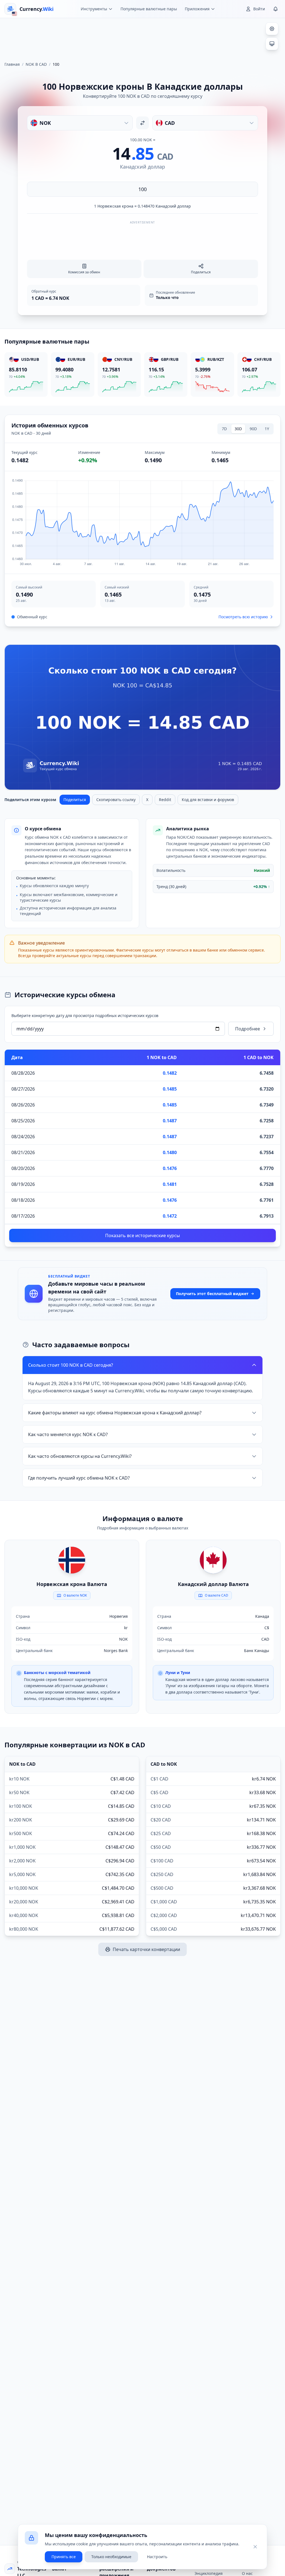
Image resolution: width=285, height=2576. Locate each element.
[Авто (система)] (272, 44)
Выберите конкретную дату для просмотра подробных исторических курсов (85, 1015)
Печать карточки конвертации (146, 1949)
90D (253, 429)
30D (238, 429)
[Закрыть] (255, 2547)
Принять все (64, 2557)
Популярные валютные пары (149, 9)
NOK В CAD (36, 64)
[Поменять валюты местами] (142, 123)
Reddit (165, 800)
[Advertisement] (142, 37)
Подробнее (248, 1029)
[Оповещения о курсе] (276, 9)
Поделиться (75, 800)
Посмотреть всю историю (243, 617)
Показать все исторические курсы (142, 1235)
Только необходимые (111, 2557)
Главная (12, 64)
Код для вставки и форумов (208, 800)
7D (224, 429)
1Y (267, 429)
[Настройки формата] (272, 29)
